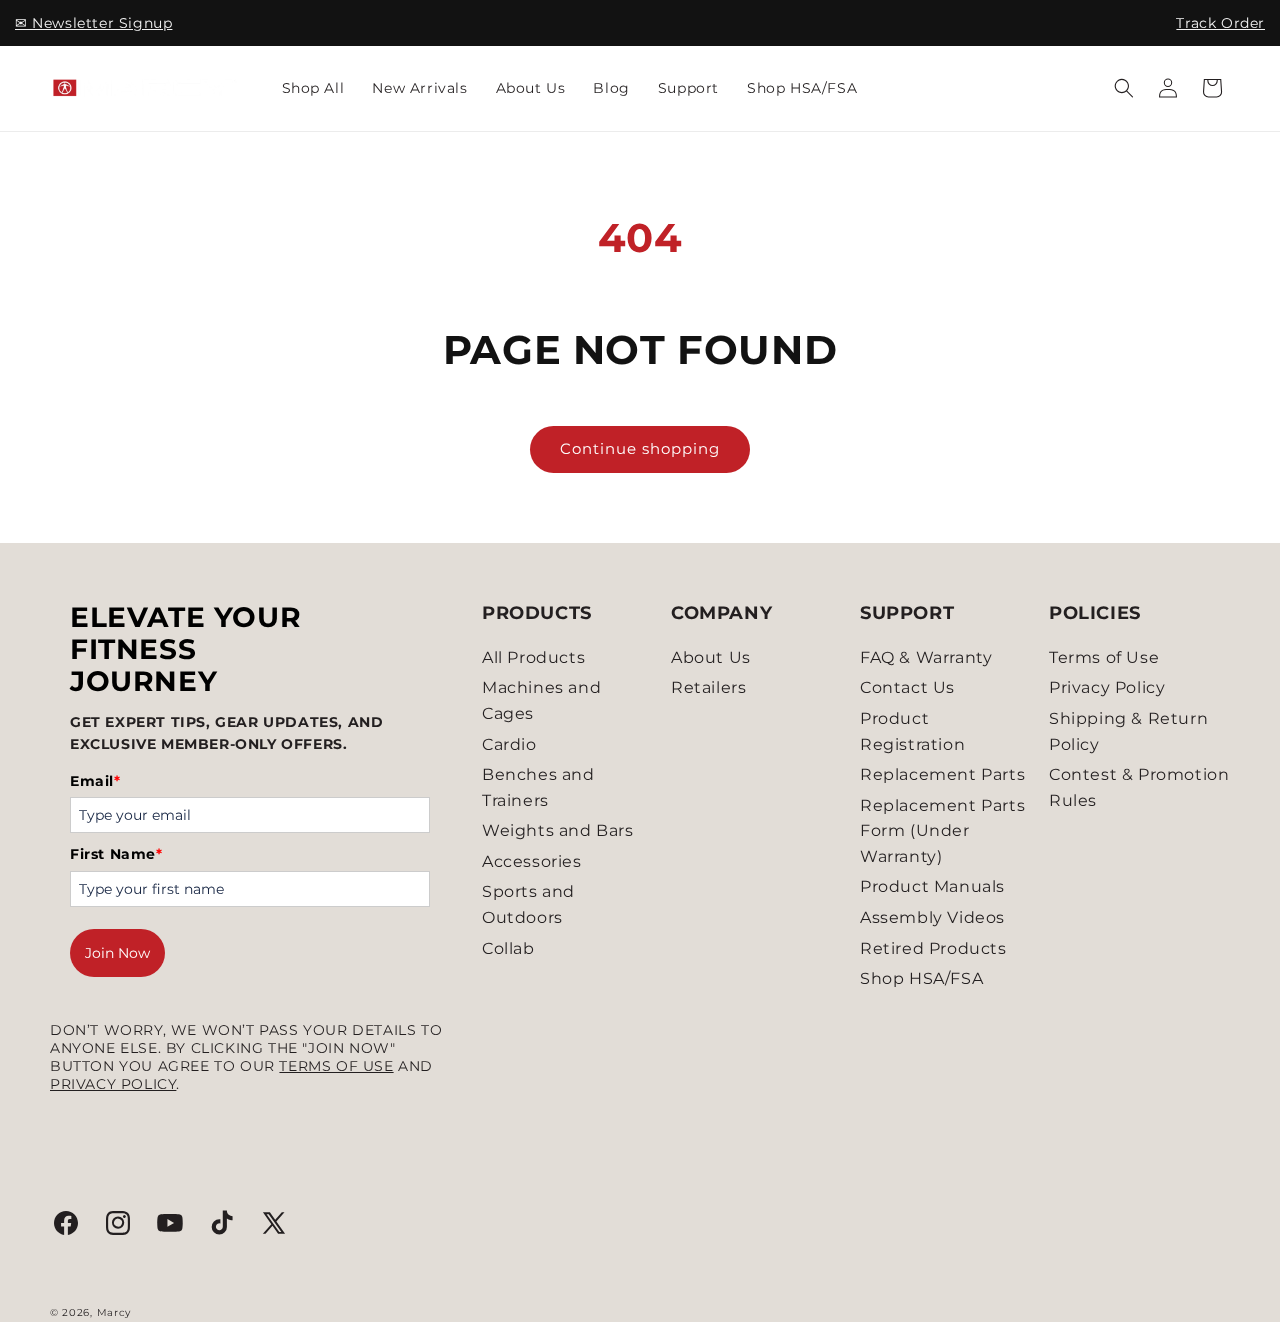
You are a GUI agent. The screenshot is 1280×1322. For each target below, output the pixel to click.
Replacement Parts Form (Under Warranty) (942, 831)
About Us (711, 657)
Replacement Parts (942, 774)
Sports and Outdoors (528, 904)
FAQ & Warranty (926, 657)
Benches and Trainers (538, 787)
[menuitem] (313, 88)
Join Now (117, 953)
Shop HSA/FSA (921, 978)
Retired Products (933, 948)
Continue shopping (640, 448)
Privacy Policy (113, 1084)
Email (95, 781)
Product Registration (912, 731)
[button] (1124, 88)
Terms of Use (336, 1066)
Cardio (509, 744)
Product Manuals (932, 886)
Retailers (708, 687)
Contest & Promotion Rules (1139, 787)
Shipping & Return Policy (1128, 731)
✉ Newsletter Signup (93, 23)
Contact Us (907, 687)
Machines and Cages (541, 700)
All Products (533, 657)
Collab (508, 948)
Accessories (532, 861)
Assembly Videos (932, 917)
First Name (116, 854)
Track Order (1220, 23)
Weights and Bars (558, 830)
